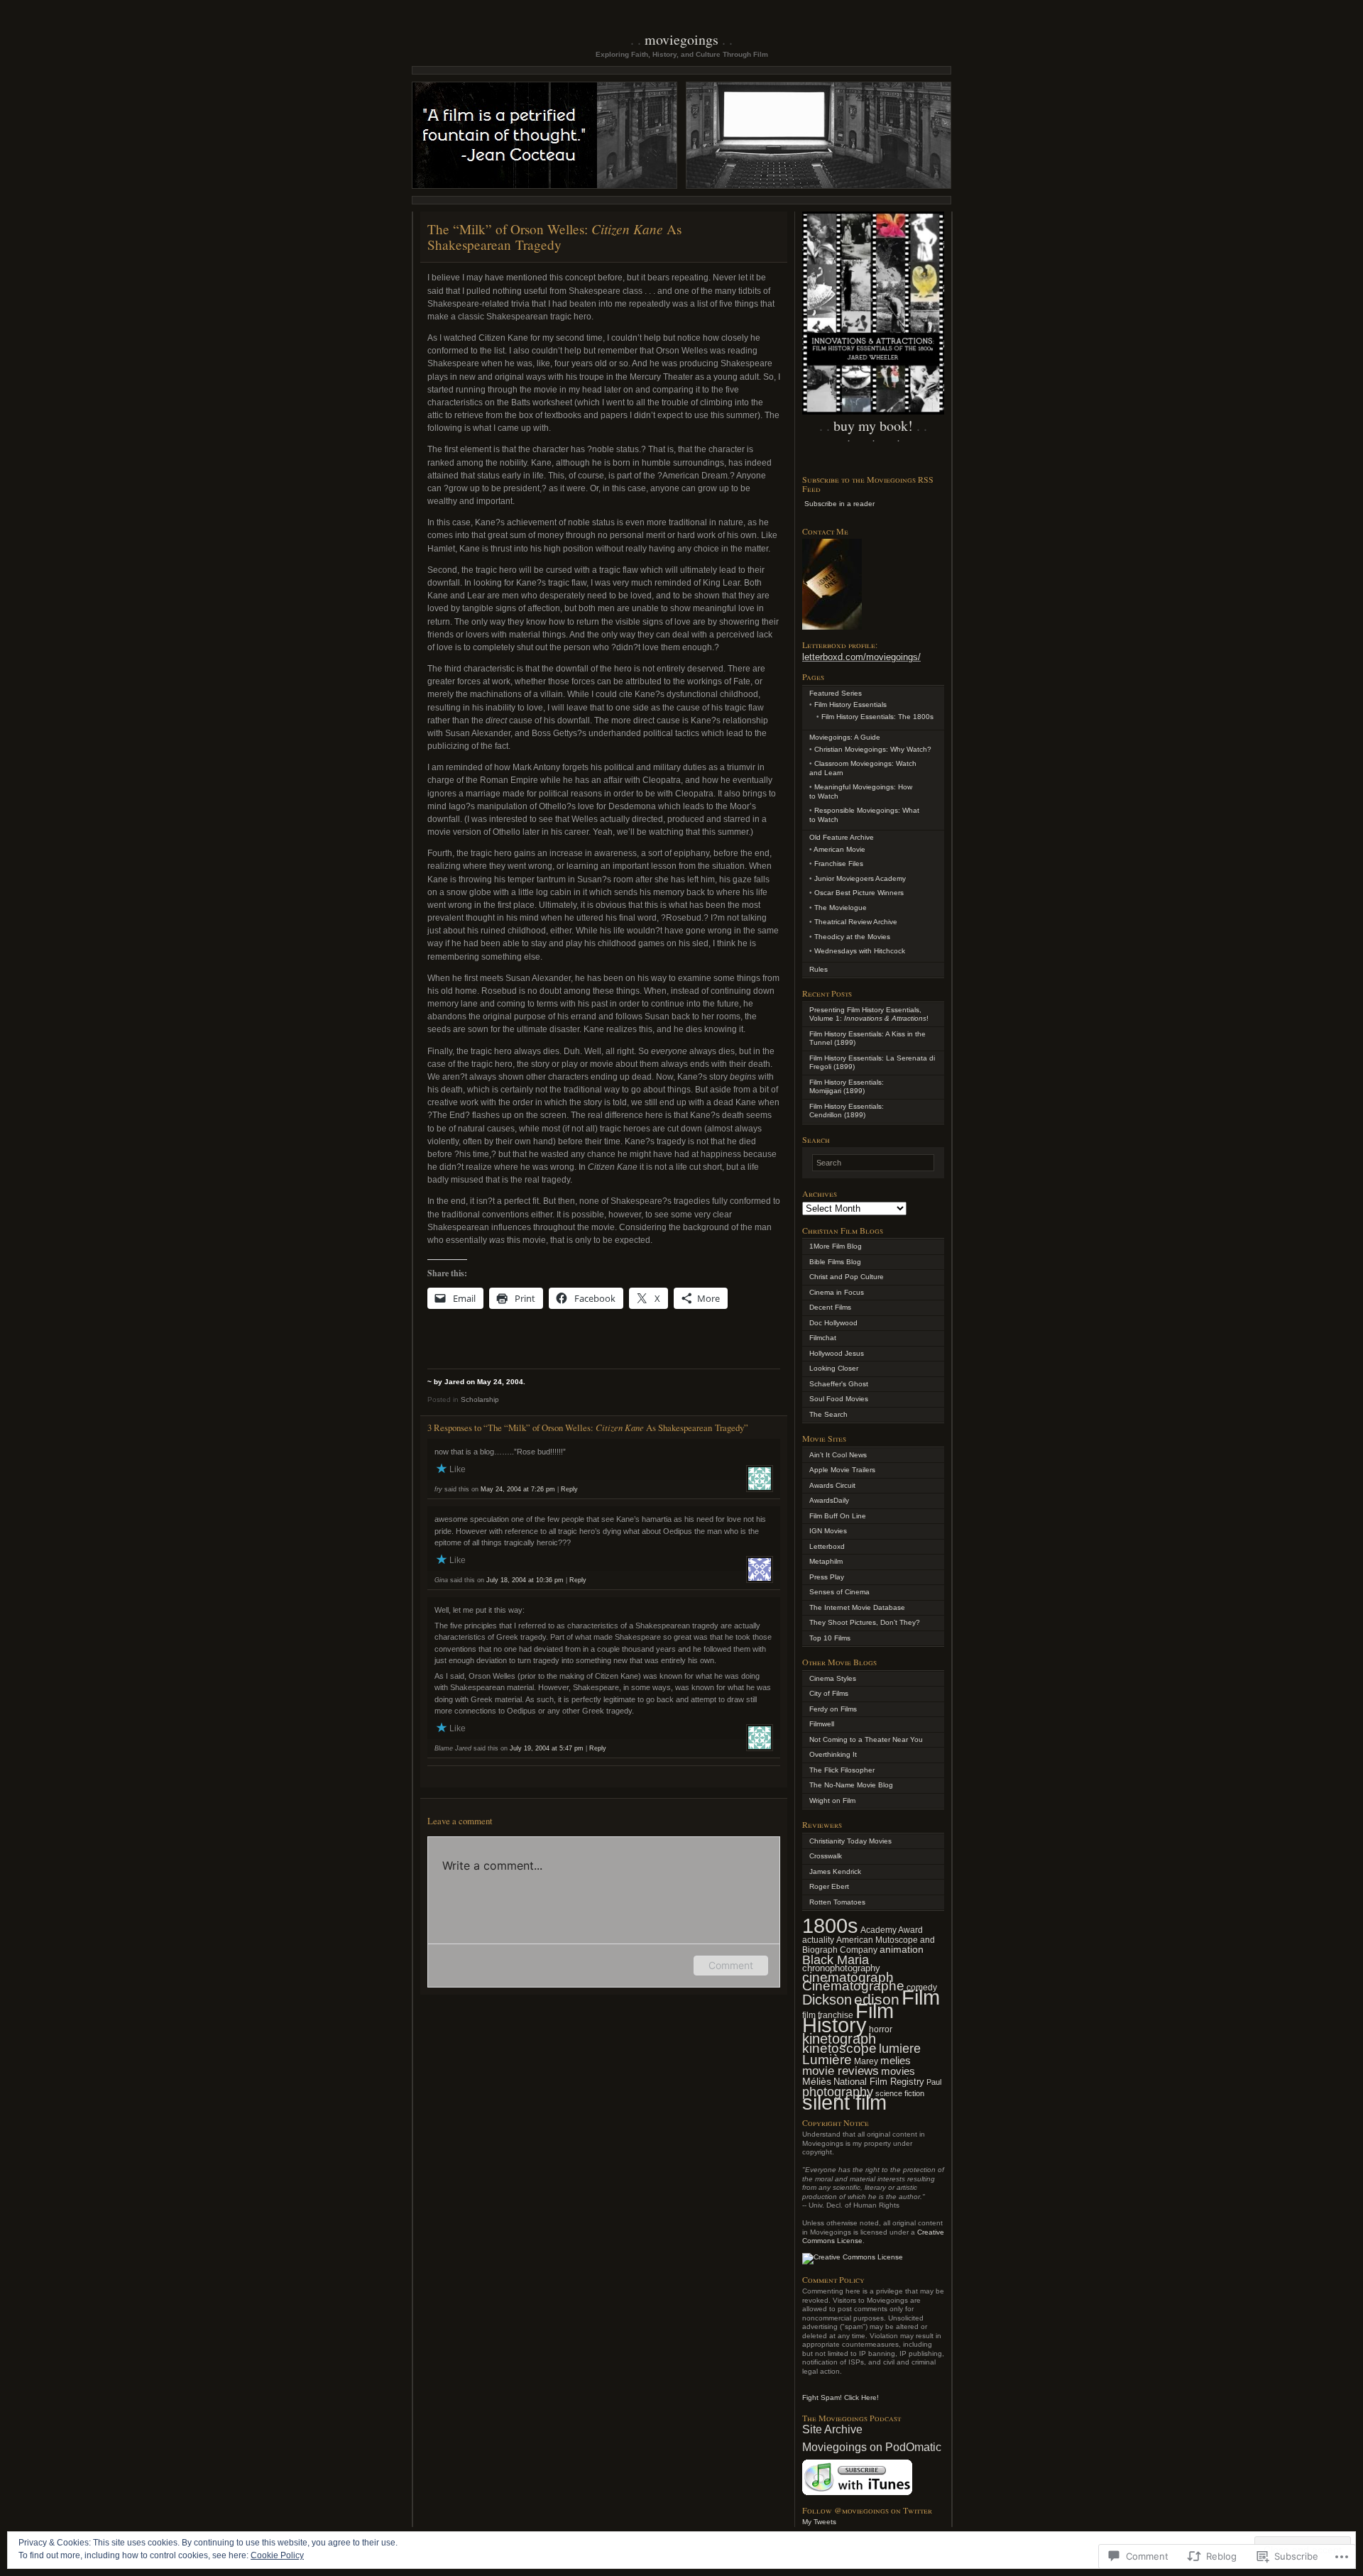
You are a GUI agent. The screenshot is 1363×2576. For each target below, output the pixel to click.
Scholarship (480, 1399)
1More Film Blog (836, 1246)
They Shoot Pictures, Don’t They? (865, 1622)
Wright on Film (832, 1801)
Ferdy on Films (833, 1709)
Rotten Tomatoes (837, 1902)
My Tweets (819, 2522)
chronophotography (841, 1968)
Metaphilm (826, 1561)
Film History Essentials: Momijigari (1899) (847, 1087)
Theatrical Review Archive (856, 922)
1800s (830, 1926)
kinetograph (839, 2039)
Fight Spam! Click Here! (841, 2397)
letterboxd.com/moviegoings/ (861, 657)
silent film (844, 2103)
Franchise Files (839, 864)
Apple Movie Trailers (842, 1470)
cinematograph (848, 1977)
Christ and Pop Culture (847, 1277)
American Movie (839, 849)
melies (896, 2060)
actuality (818, 1940)
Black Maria (836, 1960)
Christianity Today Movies (850, 1841)
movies (898, 2071)
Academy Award (892, 1930)
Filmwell (822, 1724)
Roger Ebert (829, 1886)
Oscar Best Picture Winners (859, 893)
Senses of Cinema (839, 1592)
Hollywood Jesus (837, 1353)
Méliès (817, 2081)
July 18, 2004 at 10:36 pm (525, 1580)
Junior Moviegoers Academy (860, 878)
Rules (819, 969)
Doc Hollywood (833, 1323)
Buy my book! (873, 426)
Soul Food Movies (839, 1399)
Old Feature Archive (842, 837)
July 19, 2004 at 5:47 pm (547, 1748)
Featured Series (836, 693)
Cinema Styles (833, 1678)
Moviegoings (681, 39)
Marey (866, 2061)
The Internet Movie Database (857, 1607)
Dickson (827, 2000)
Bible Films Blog (835, 1262)
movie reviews (841, 2071)
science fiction (900, 2093)
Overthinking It (833, 1754)
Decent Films (830, 1307)
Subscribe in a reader (839, 504)
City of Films (829, 1693)
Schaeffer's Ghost (839, 1384)
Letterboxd (827, 1546)
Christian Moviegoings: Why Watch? (873, 749)
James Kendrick (835, 1871)
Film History (848, 2018)
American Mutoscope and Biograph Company (869, 1945)
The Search (828, 1414)
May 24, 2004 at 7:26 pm (518, 1489)
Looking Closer (834, 1368)
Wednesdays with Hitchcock (860, 951)
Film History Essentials (850, 705)
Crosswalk (826, 1856)
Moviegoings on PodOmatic (872, 2447)
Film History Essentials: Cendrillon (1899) (847, 1111)
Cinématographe (853, 1986)
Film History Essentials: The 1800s (877, 717)
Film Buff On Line (838, 1516)
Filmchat (823, 1338)
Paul (934, 2082)
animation (902, 1949)
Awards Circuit (832, 1485)
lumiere (900, 2049)
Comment (731, 1965)
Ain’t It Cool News (838, 1455)
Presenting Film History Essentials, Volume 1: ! (869, 1014)
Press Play (827, 1577)
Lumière (827, 2059)
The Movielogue (841, 908)
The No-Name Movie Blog (851, 1785)
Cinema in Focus (837, 1292)
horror (881, 2029)
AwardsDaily (829, 1500)
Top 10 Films (830, 1638)
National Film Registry (879, 2082)
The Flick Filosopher (842, 1770)
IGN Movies (828, 1531)
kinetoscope (839, 2048)
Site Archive (832, 2429)
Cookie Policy (277, 2555)
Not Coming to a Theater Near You (866, 1739)
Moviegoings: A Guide (845, 737)
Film (921, 1997)
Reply (569, 1489)
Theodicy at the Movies (852, 937)
